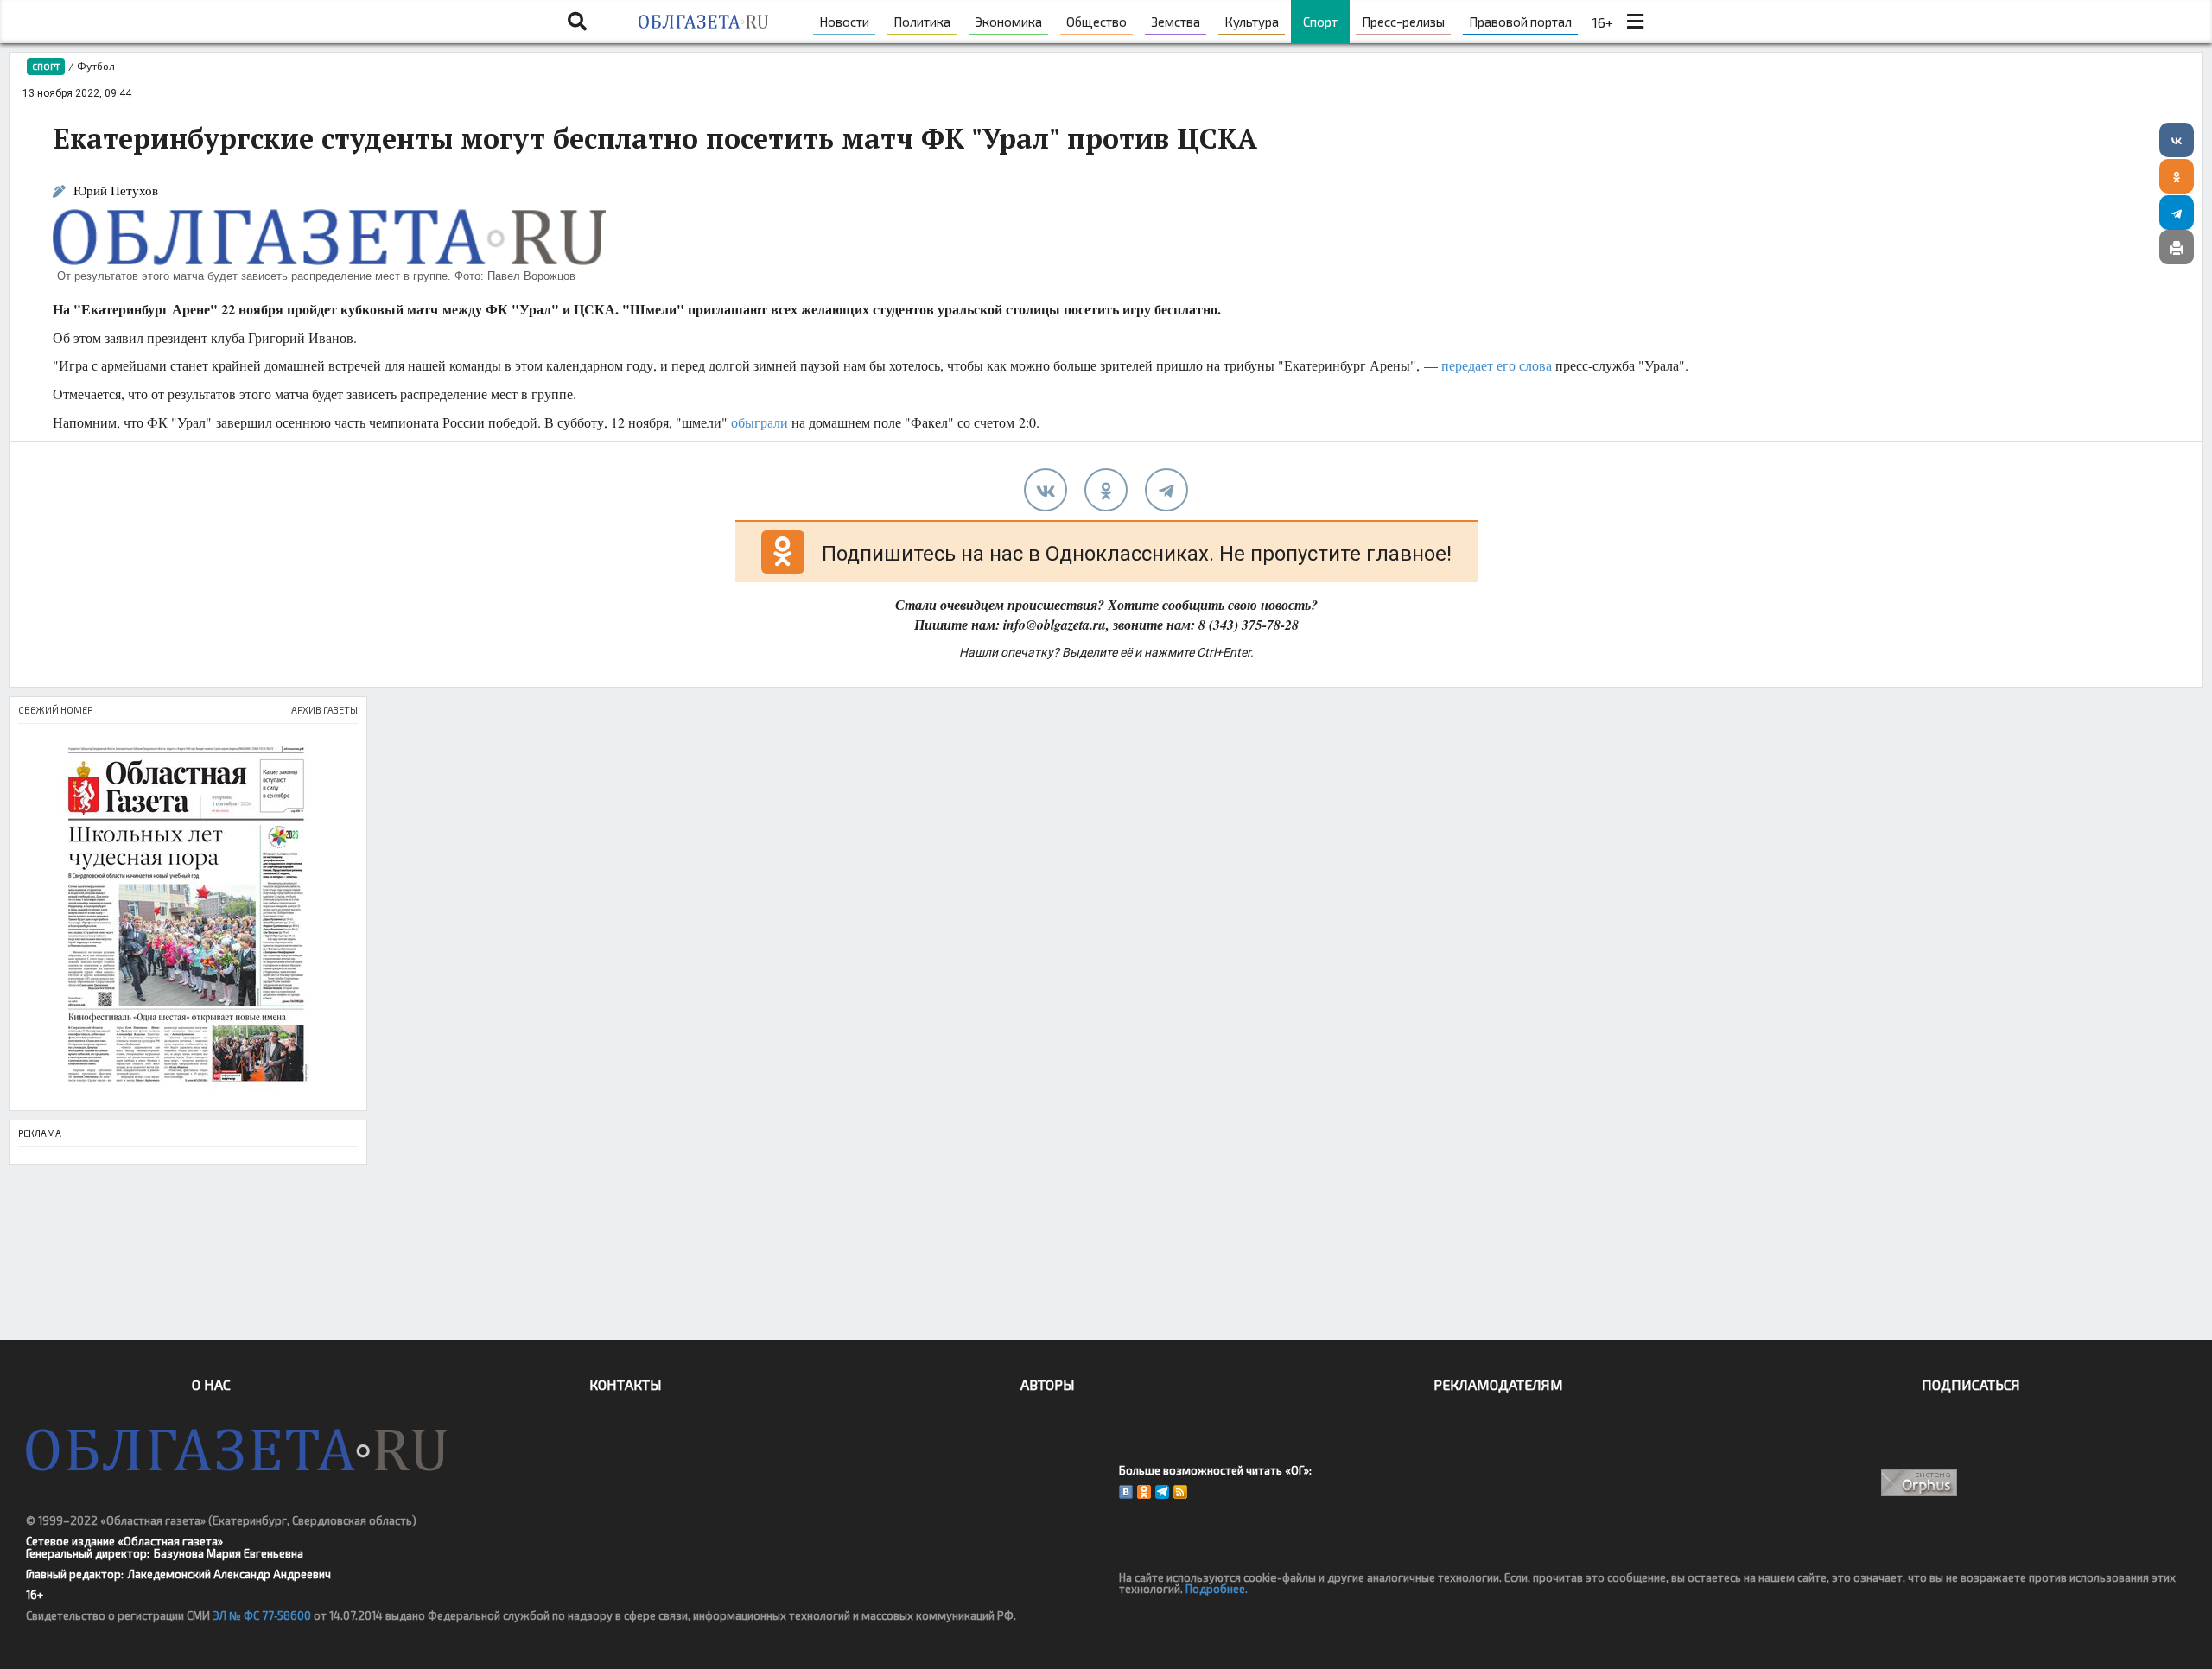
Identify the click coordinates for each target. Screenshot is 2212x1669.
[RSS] (1180, 1492)
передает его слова (1497, 365)
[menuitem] (844, 22)
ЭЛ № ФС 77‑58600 (262, 1615)
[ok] (1106, 490)
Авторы (1048, 1384)
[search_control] (577, 22)
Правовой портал (1520, 22)
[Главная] (703, 22)
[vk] (1046, 490)
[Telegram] (2177, 213)
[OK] (1144, 1492)
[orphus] (1920, 1483)
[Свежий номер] (188, 917)
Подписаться (1971, 1384)
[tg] (1166, 490)
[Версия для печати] (2177, 247)
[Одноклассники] (2177, 176)
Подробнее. (1217, 1589)
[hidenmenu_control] (1635, 22)
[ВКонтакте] (2177, 140)
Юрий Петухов (116, 190)
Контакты (626, 1384)
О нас (211, 1384)
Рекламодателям (1498, 1384)
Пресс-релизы (1403, 22)
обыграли (760, 422)
